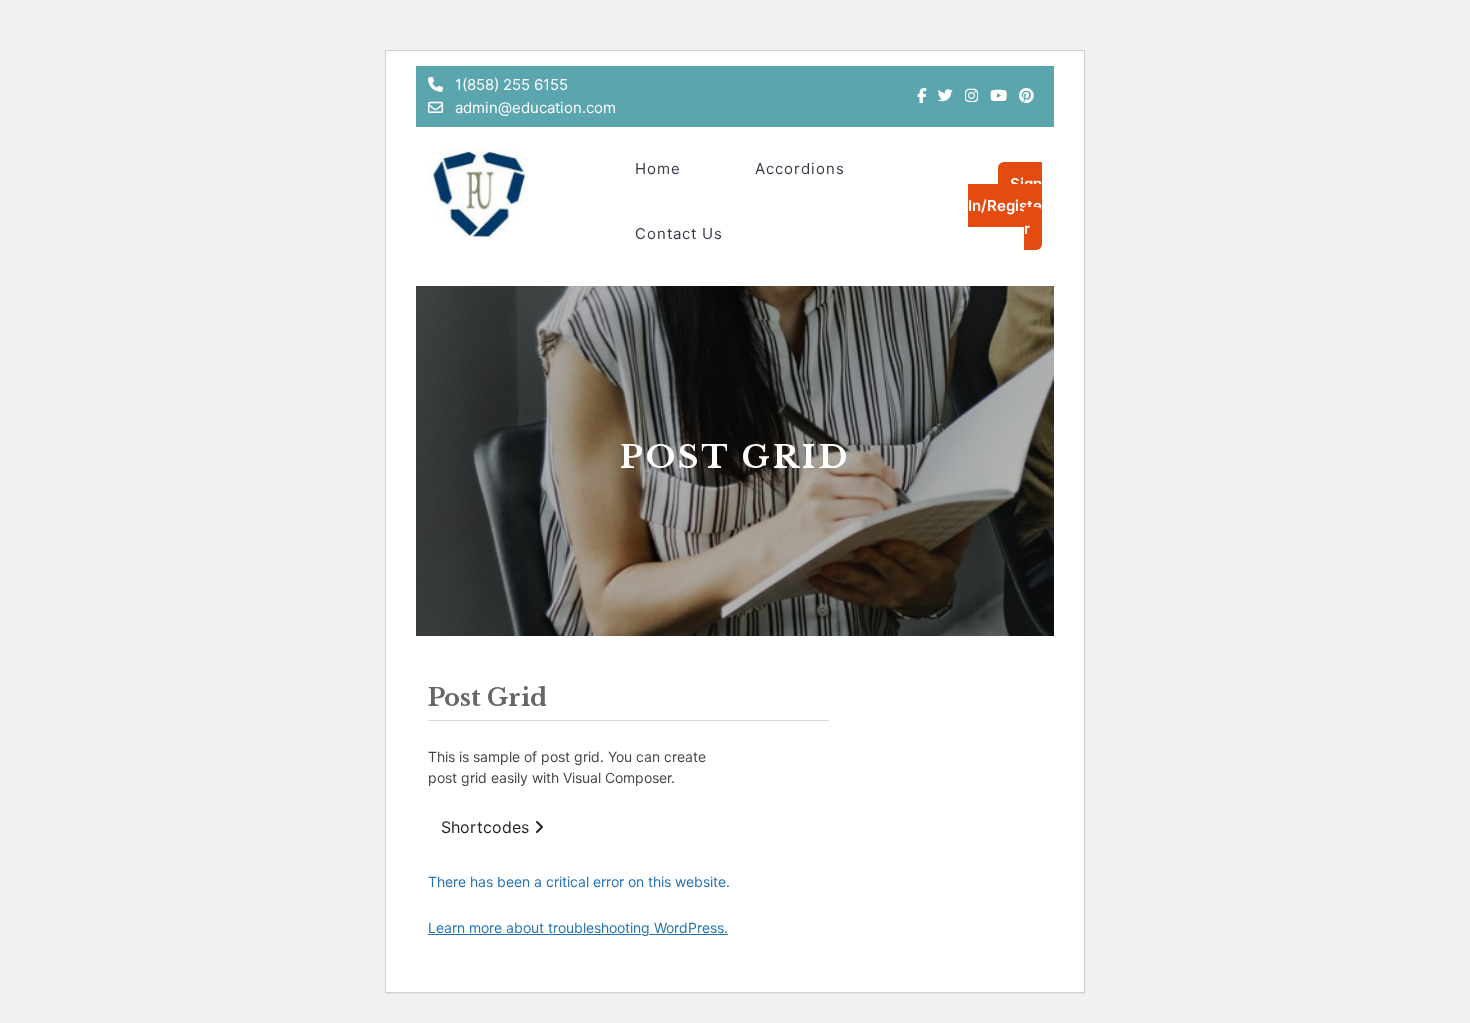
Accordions (800, 168)
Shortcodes (487, 827)
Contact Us (679, 233)
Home (658, 168)
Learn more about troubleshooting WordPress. (578, 927)
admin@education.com (533, 107)
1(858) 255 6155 (509, 84)
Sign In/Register (1005, 206)
